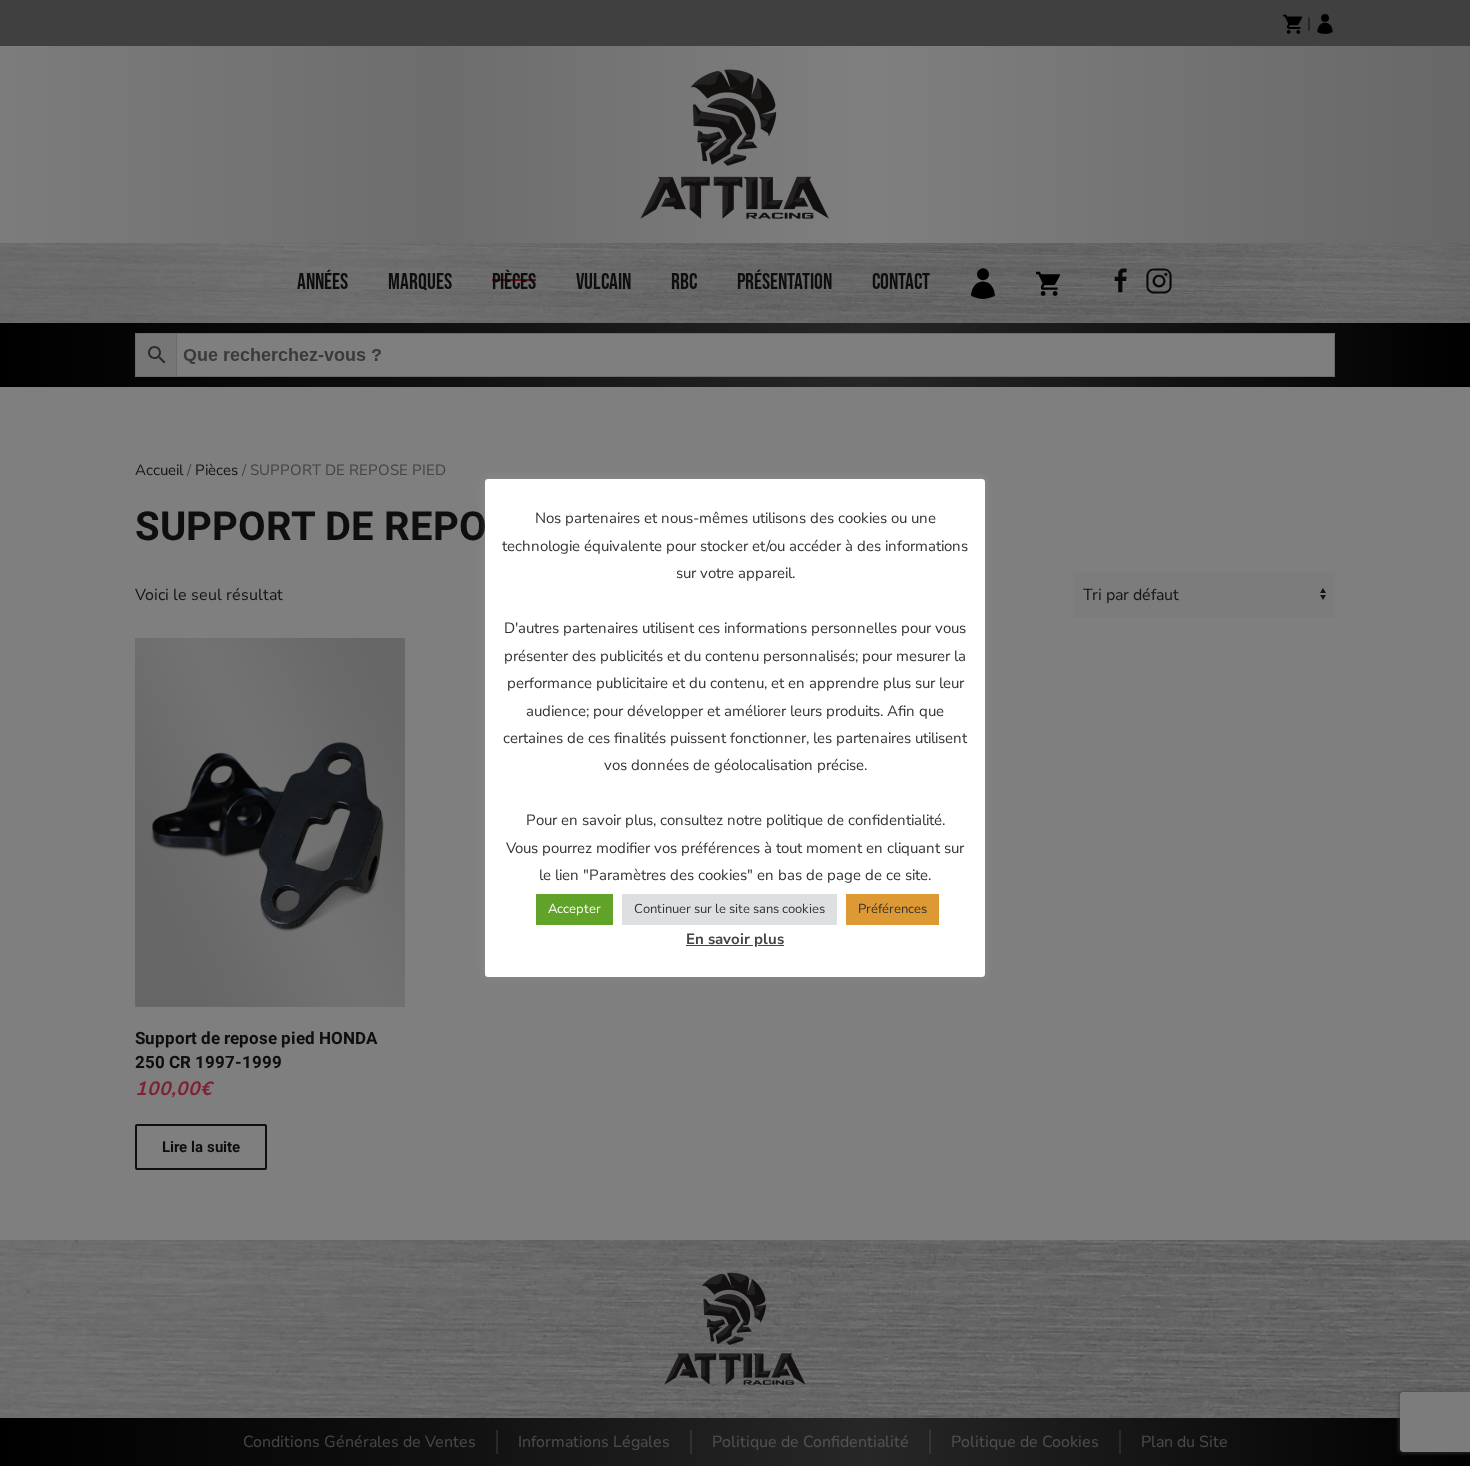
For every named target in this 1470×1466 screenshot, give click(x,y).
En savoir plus (735, 939)
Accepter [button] (574, 909)
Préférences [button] (892, 909)
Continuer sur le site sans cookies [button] (729, 909)
